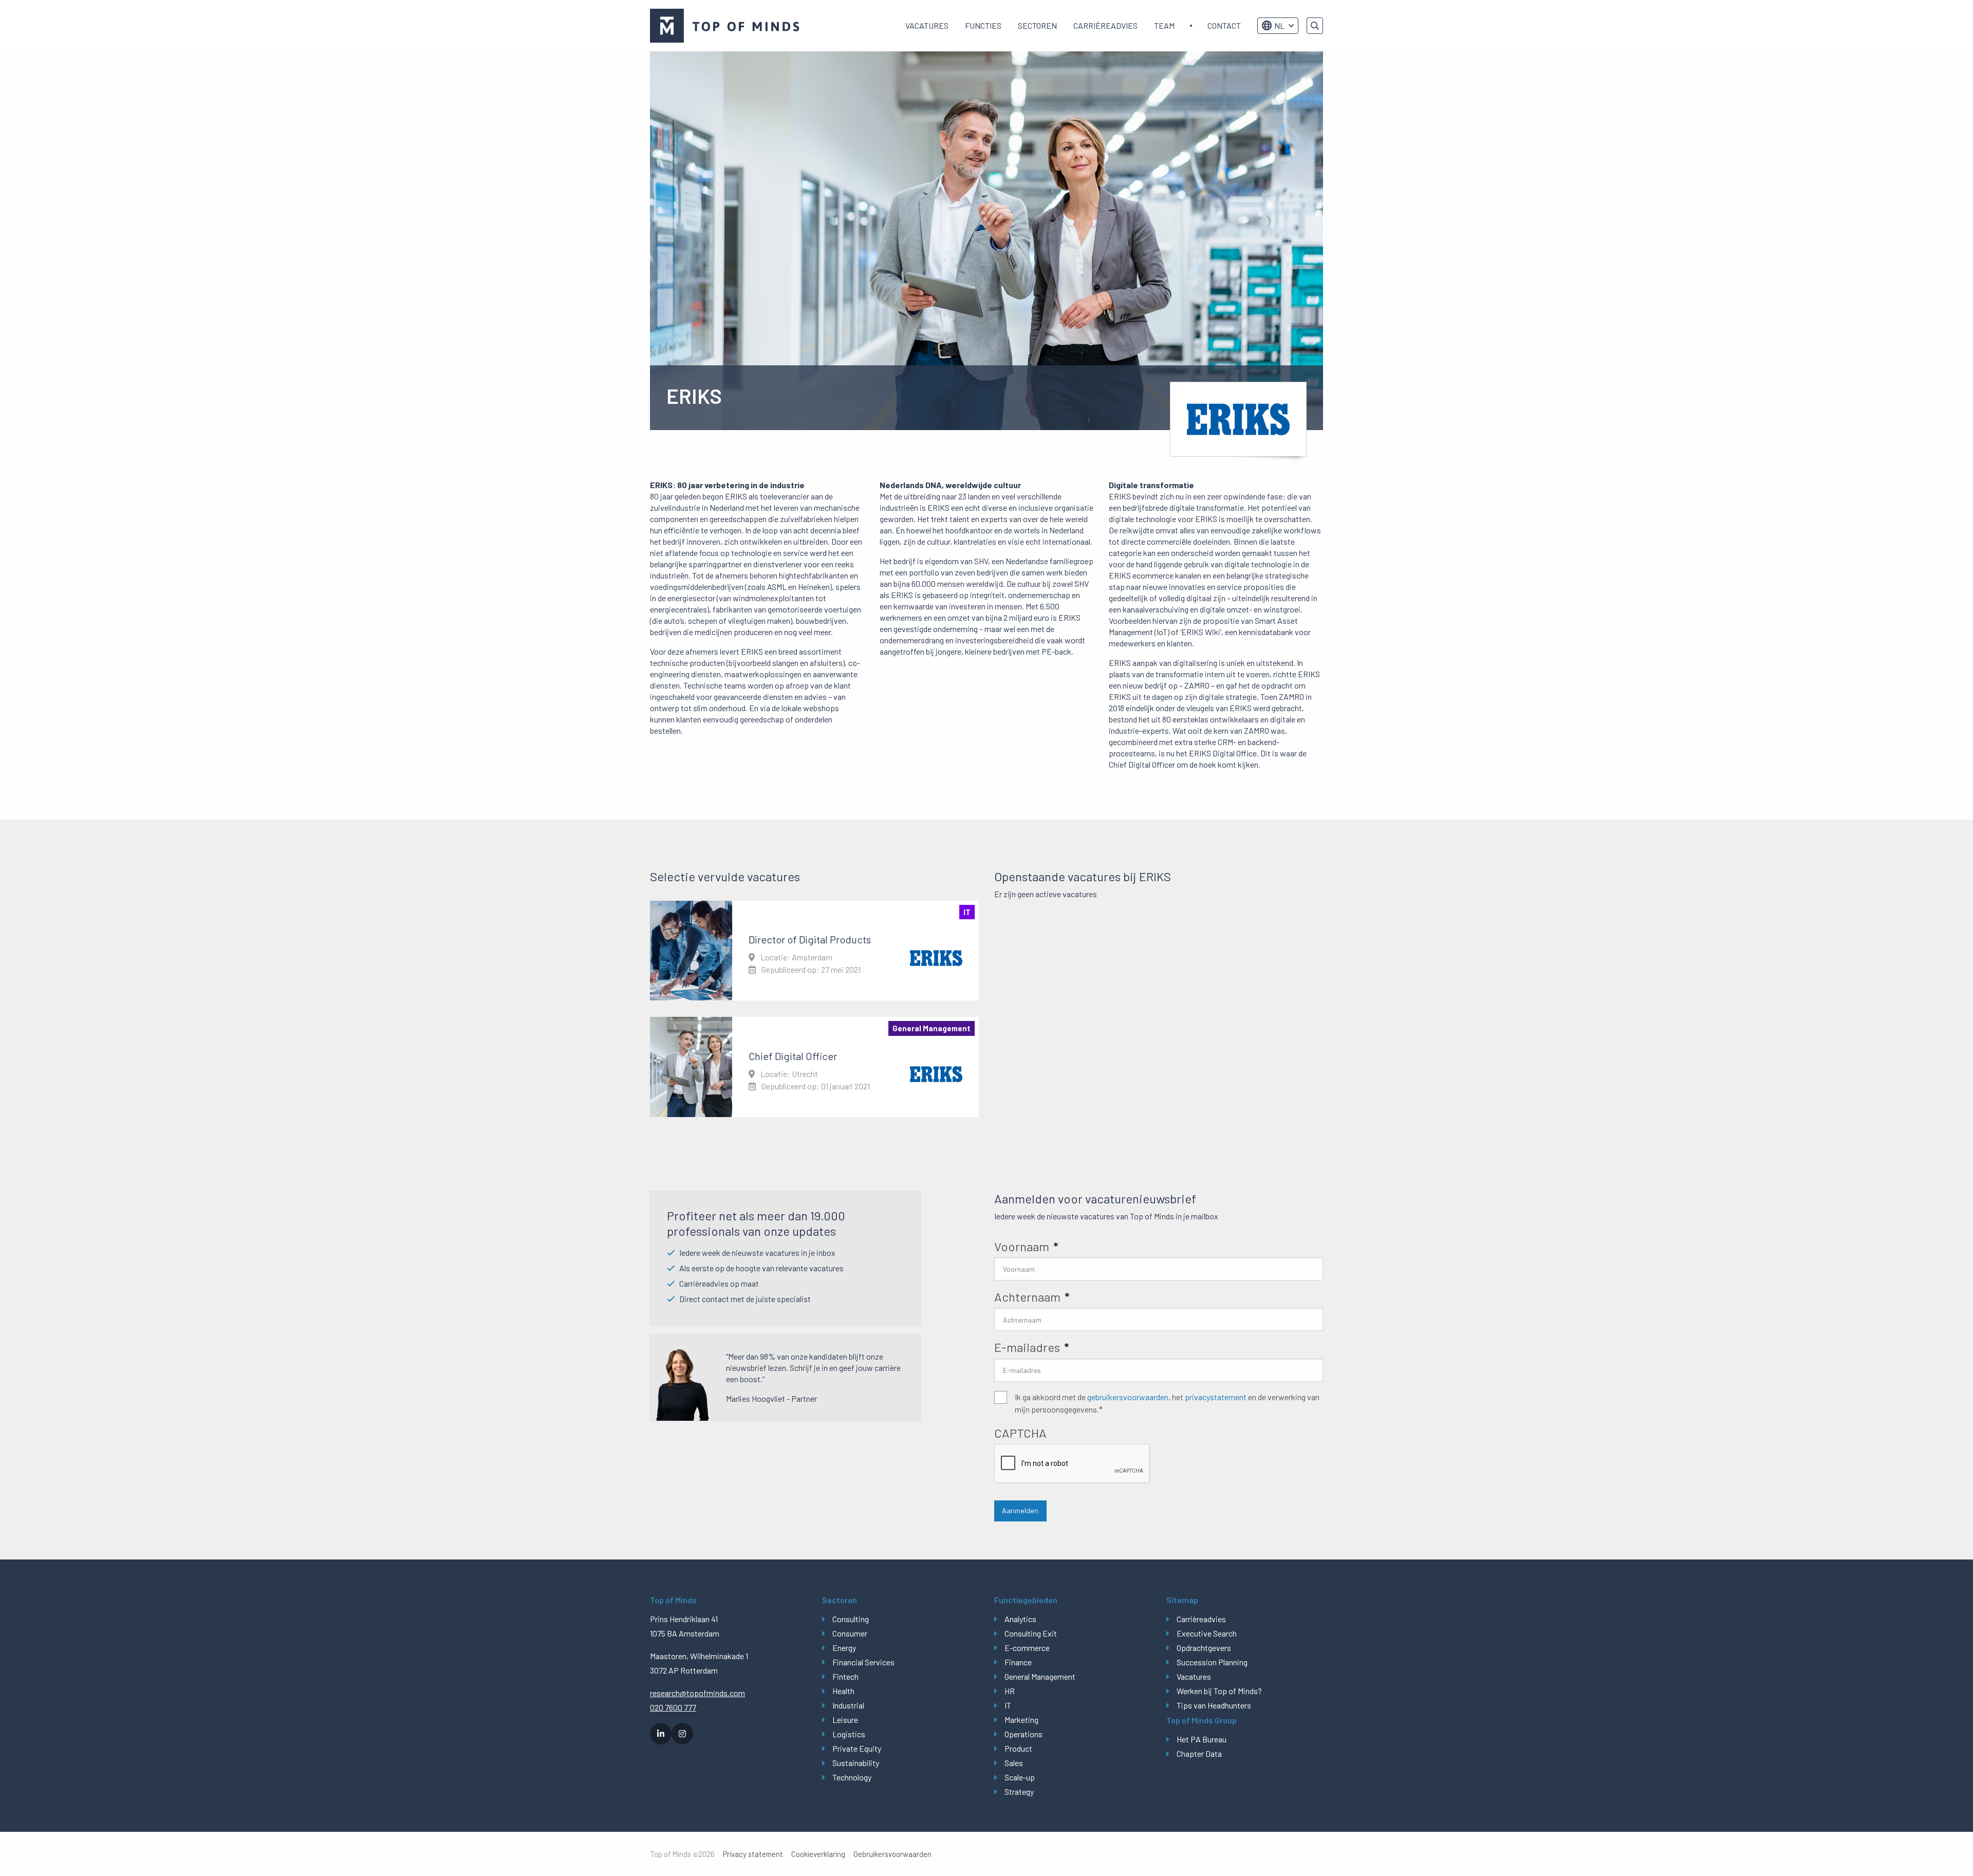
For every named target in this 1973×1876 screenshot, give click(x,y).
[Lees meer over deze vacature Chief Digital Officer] (814, 1067)
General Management (1040, 1676)
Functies (983, 25)
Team (1164, 25)
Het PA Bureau (1202, 1739)
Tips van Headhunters (1214, 1705)
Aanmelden (1020, 1510)
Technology (852, 1777)
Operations (1023, 1734)
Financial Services (863, 1662)
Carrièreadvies (1105, 25)
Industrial (848, 1705)
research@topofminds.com (697, 1693)
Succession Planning (1212, 1662)
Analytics (1020, 1619)
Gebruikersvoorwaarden (892, 1854)
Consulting (851, 1619)
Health (843, 1691)
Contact (1224, 25)
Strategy (1019, 1791)
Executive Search (1207, 1633)
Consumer (850, 1633)
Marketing (1021, 1720)
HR (1010, 1691)
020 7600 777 (673, 1707)
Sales (1014, 1763)
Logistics (849, 1734)
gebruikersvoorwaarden (1128, 1397)
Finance (1018, 1662)
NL (1279, 25)
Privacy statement (753, 1854)
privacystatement (1216, 1397)
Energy (844, 1648)
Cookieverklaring (818, 1854)
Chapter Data (1199, 1753)
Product (1018, 1748)
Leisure (845, 1720)
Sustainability (856, 1763)
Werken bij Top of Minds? (1219, 1691)
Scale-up (1020, 1777)
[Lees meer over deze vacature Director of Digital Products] (814, 951)
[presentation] (1072, 1464)
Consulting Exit (1031, 1633)
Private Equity (857, 1748)
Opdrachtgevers (1204, 1648)
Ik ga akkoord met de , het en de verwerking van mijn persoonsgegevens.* (1167, 1403)
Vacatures (927, 25)
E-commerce (1027, 1648)
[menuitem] (927, 26)
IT (1008, 1705)
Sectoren (1037, 25)
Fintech (845, 1676)
